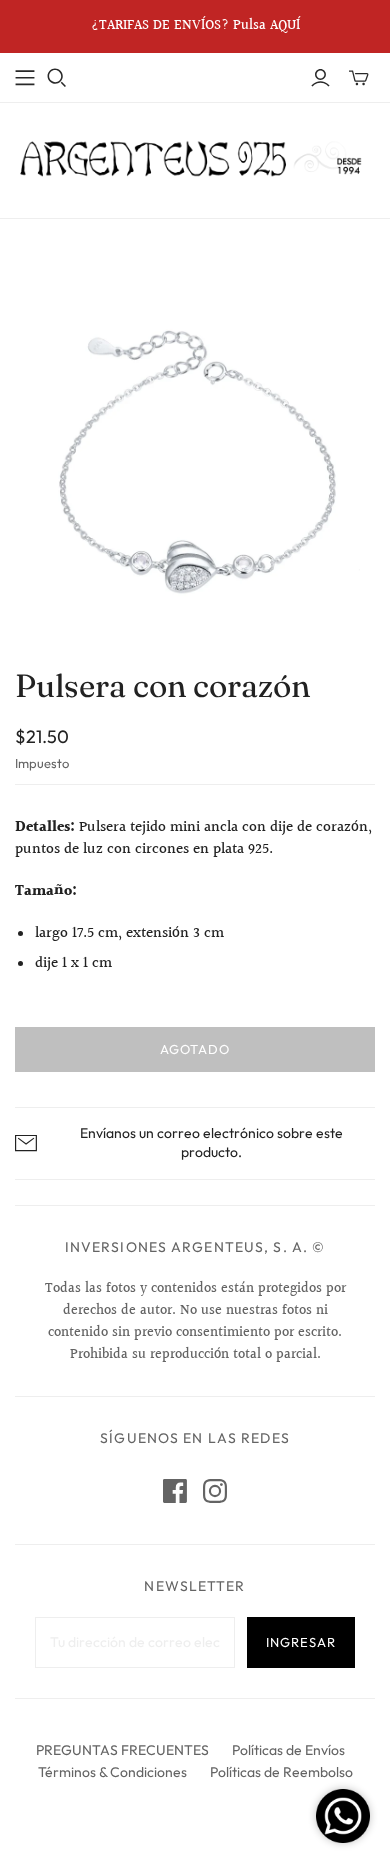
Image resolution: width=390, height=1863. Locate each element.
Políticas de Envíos (288, 1750)
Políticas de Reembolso (281, 1772)
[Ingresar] (320, 78)
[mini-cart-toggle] (359, 78)
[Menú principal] (25, 78)
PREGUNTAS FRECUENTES (122, 1750)
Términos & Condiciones (112, 1772)
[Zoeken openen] (57, 78)
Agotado (195, 1049)
